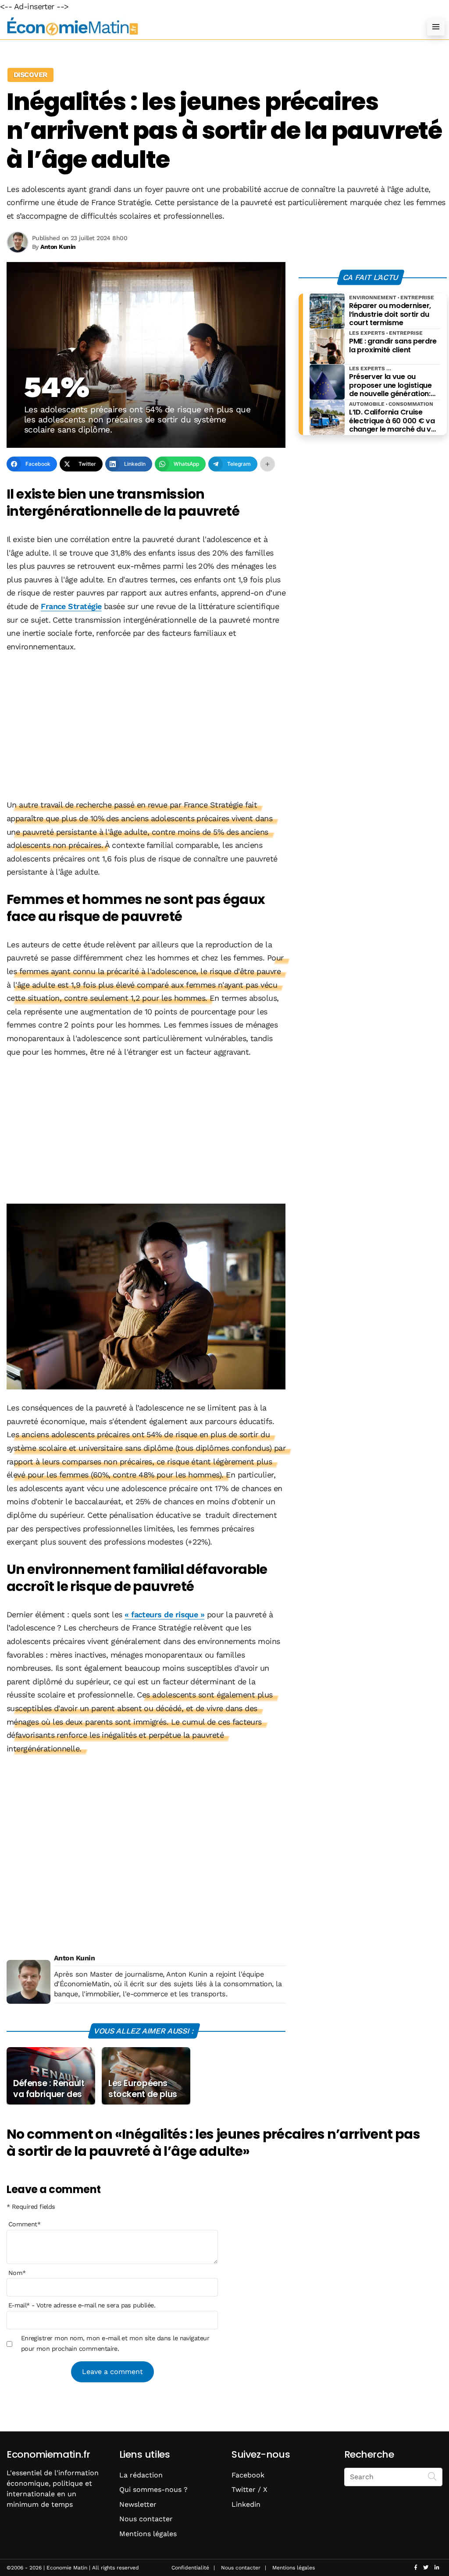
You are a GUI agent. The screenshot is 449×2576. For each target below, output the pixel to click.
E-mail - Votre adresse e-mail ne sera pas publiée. (82, 2305)
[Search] (432, 2476)
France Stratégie (71, 606)
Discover (30, 75)
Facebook (248, 2475)
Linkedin (246, 2504)
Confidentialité (190, 2568)
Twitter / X (249, 2489)
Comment (25, 2224)
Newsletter (138, 2504)
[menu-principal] (436, 27)
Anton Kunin (74, 1958)
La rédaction (141, 2475)
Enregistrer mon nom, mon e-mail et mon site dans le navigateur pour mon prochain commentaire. (115, 2343)
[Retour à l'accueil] (207, 27)
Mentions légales (148, 2534)
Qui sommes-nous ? (153, 2489)
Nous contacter (146, 2519)
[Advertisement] (146, 726)
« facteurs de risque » (164, 1614)
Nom (17, 2273)
